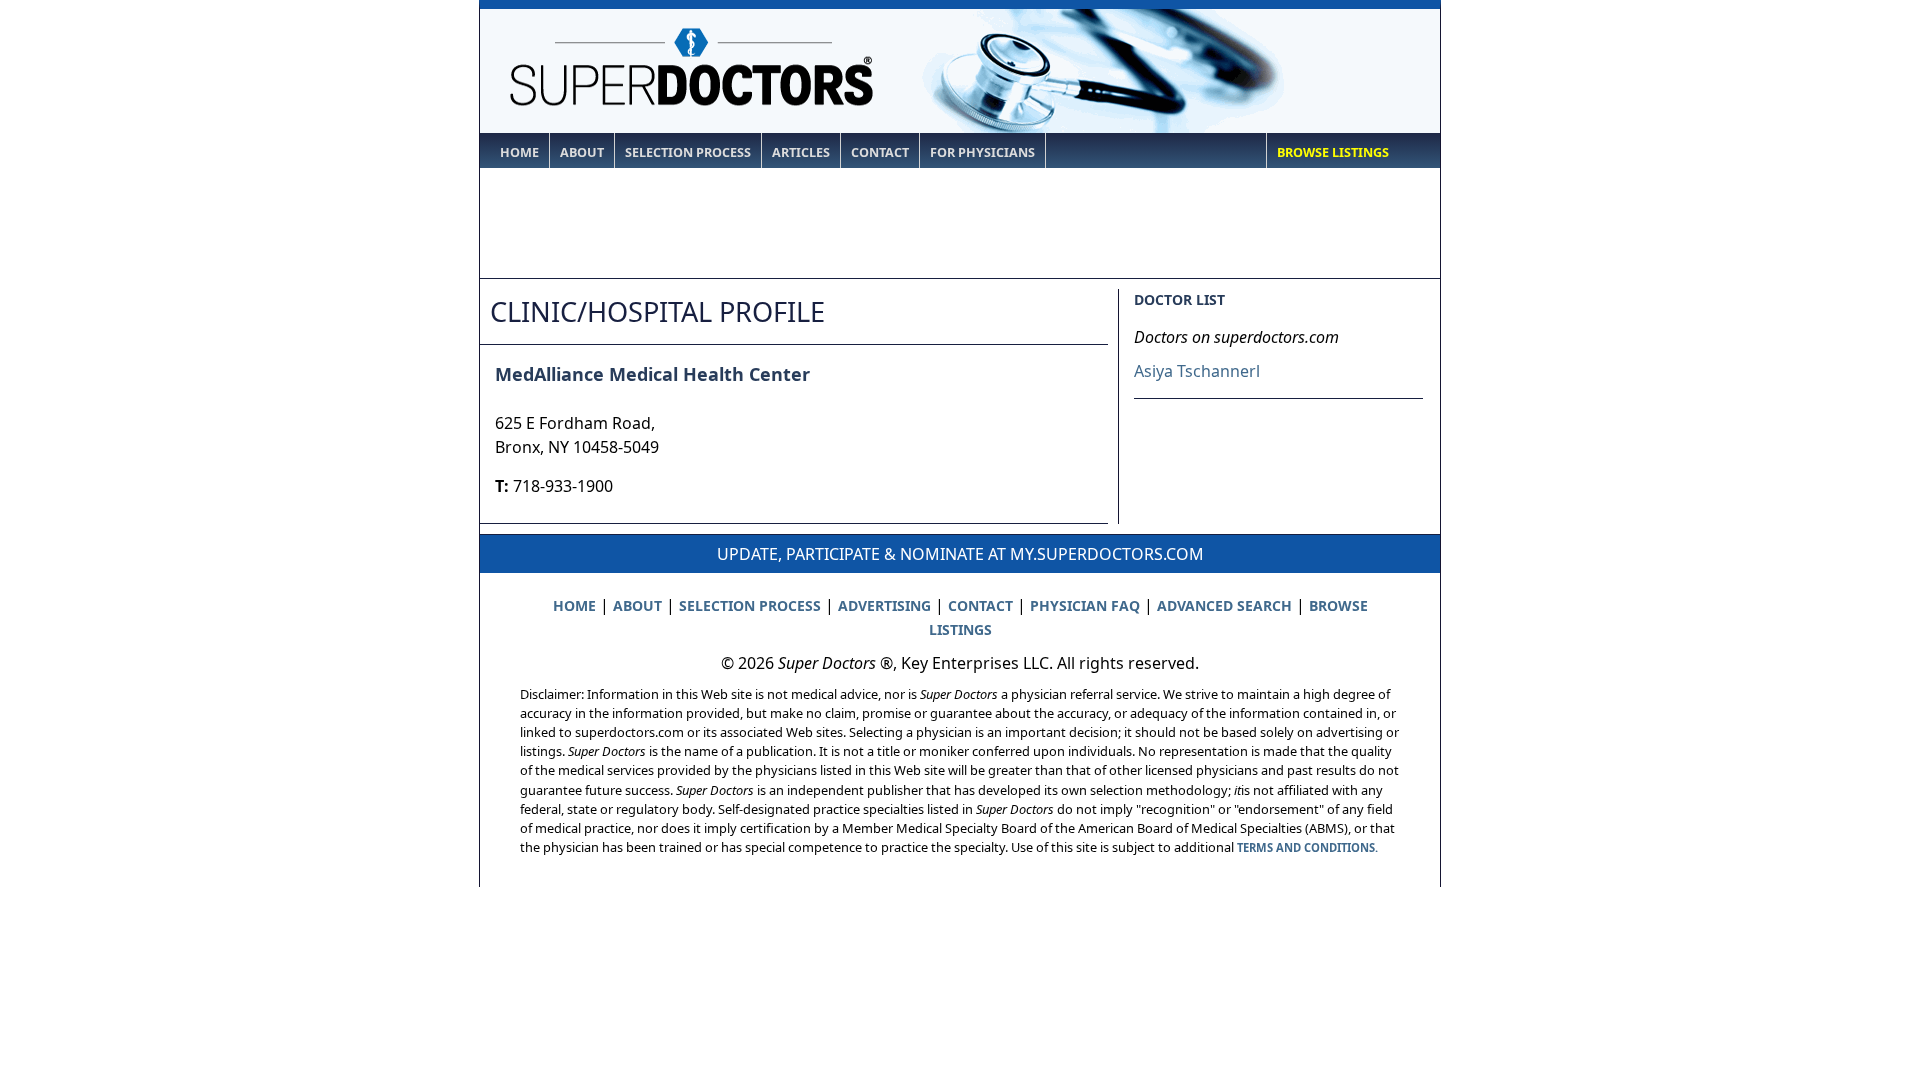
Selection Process (688, 152)
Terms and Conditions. (1307, 847)
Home (519, 152)
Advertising (884, 605)
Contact (880, 152)
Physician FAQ (1085, 605)
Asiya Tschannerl (1197, 371)
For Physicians (982, 152)
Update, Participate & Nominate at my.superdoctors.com (960, 554)
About (582, 152)
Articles (801, 152)
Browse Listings (1333, 152)
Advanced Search (1224, 605)
